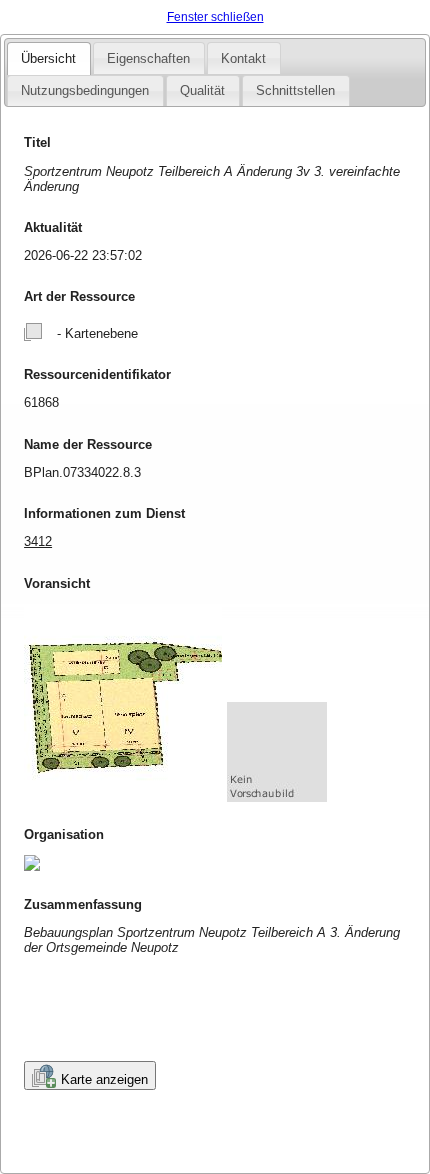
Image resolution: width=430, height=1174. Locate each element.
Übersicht (48, 58)
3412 (38, 541)
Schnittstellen (295, 90)
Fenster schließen (215, 17)
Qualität (202, 90)
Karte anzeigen (104, 1079)
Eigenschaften (148, 58)
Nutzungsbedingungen (85, 90)
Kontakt (243, 58)
